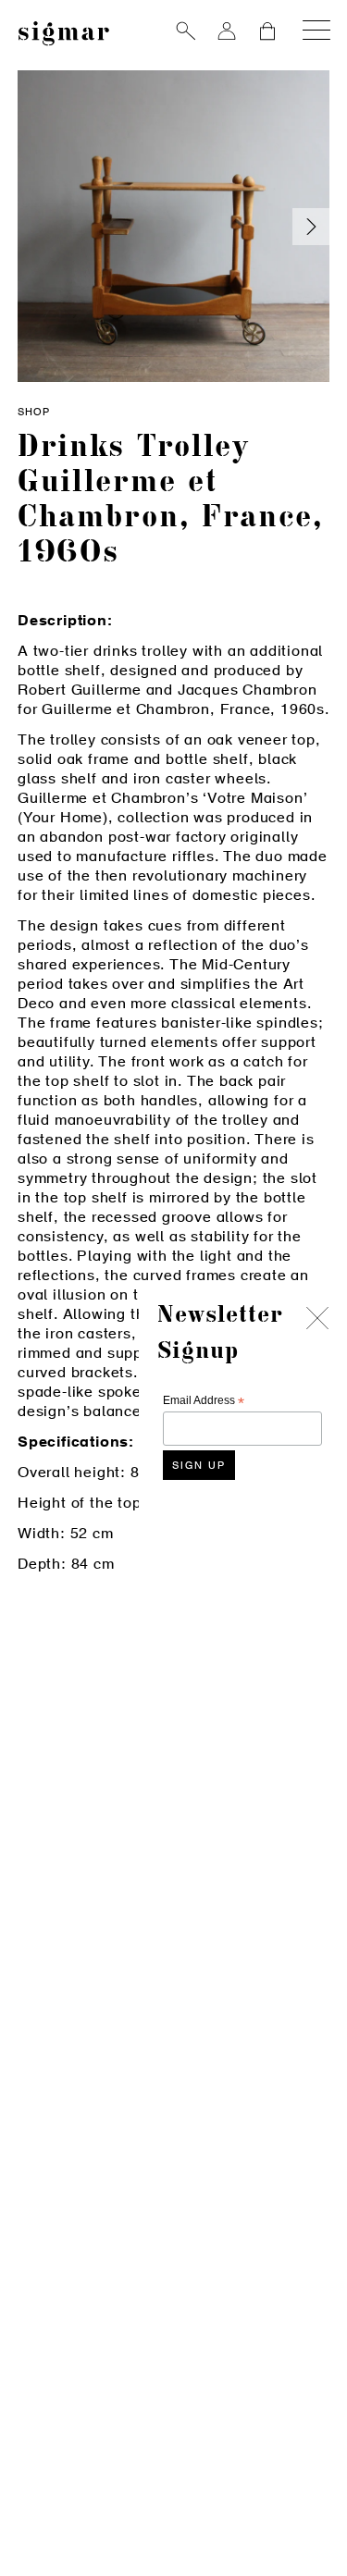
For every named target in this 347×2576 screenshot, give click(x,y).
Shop (34, 413)
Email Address (204, 1401)
